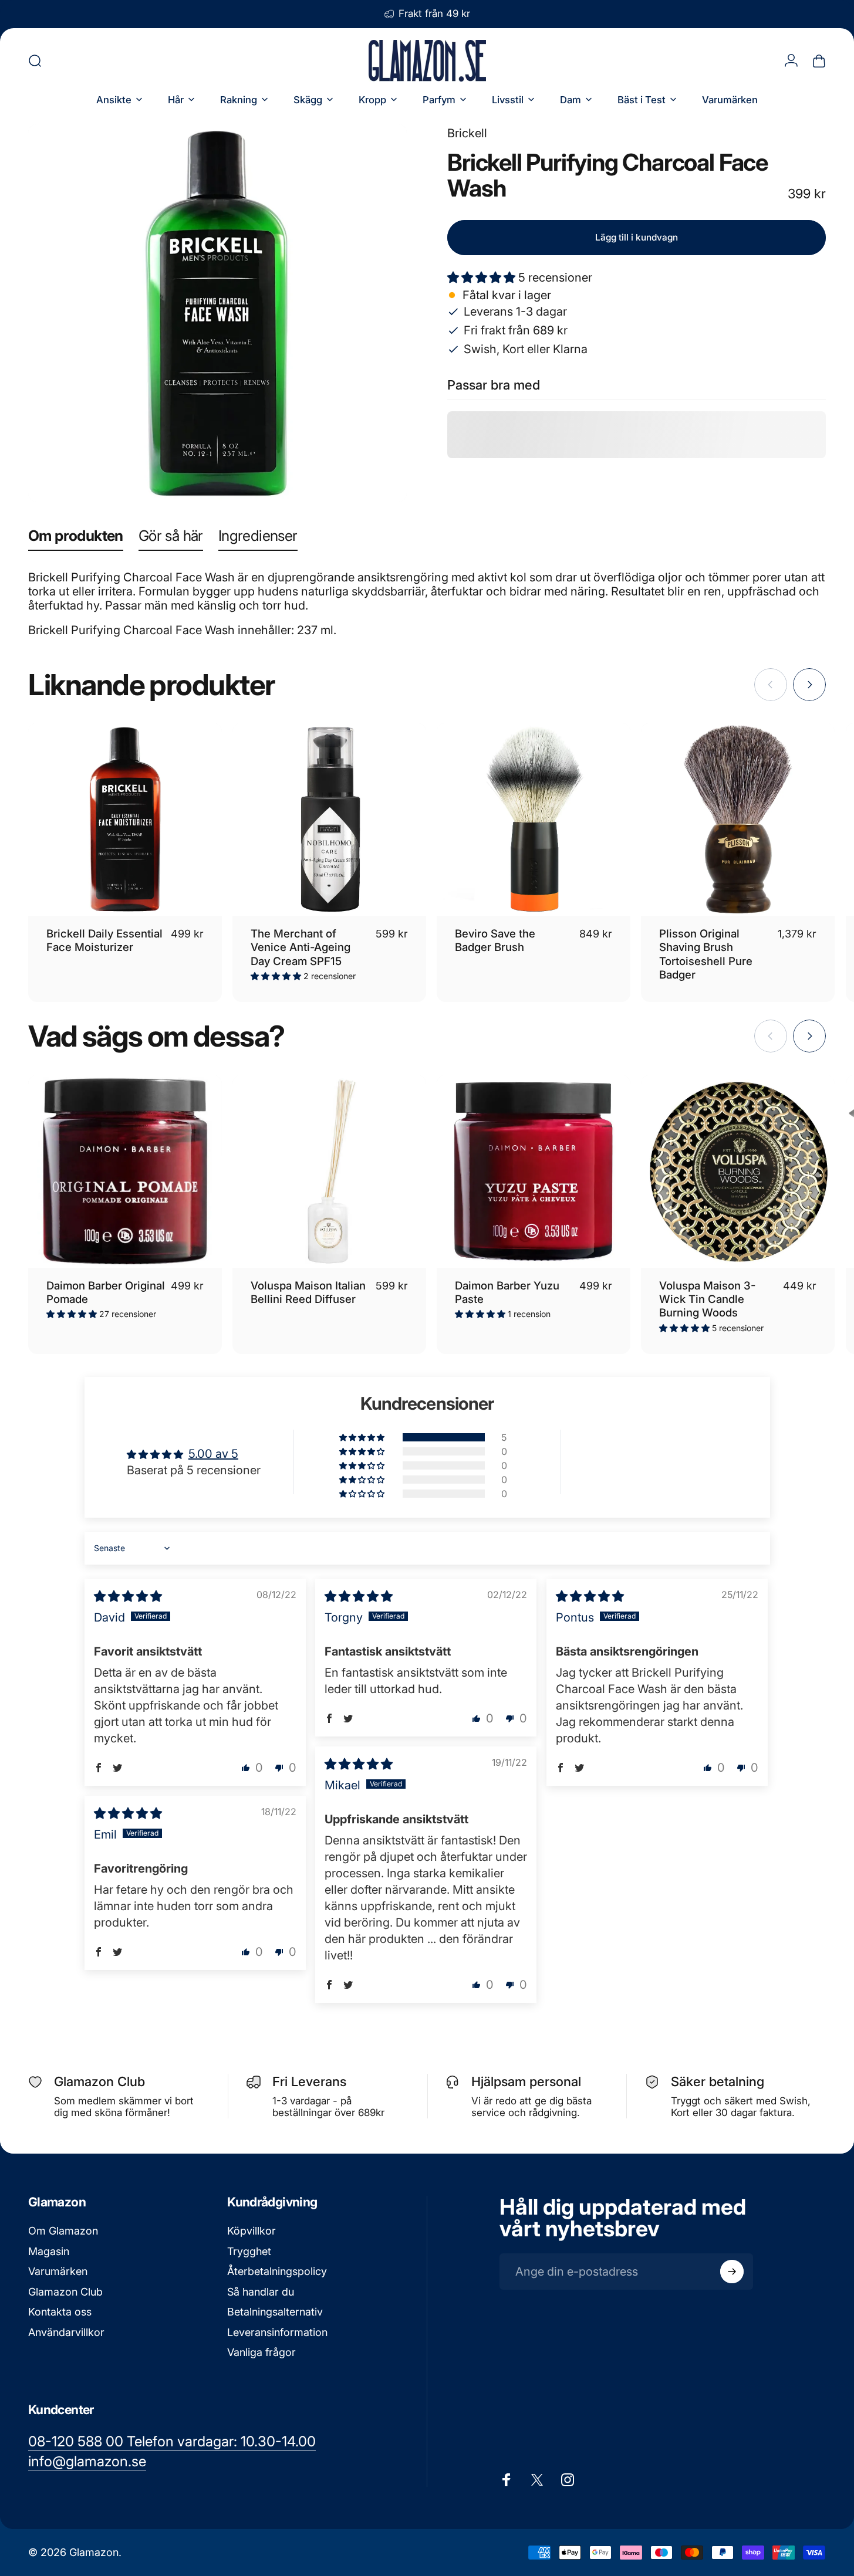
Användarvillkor (66, 2332)
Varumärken (58, 2271)
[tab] (76, 538)
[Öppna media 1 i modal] (217, 313)
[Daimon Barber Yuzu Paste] (534, 1172)
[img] (128, 1596)
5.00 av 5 (213, 1454)
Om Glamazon (63, 2231)
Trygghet (249, 2251)
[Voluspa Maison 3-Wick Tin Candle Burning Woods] (738, 1172)
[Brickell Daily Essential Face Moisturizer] (125, 820)
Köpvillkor (252, 2231)
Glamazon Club (65, 2292)
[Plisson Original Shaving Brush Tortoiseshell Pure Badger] (738, 820)
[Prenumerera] (732, 2272)
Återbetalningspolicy (277, 2271)
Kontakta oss (60, 2312)
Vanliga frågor (261, 2352)
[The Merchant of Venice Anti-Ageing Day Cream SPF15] (329, 820)
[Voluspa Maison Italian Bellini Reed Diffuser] (329, 1172)
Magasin (49, 2251)
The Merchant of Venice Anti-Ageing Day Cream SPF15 (301, 947)
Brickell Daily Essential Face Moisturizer (104, 940)
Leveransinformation (277, 2332)
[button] (483, 277)
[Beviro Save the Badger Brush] (534, 820)
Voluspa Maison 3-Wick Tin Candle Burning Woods (707, 1299)
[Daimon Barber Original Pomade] (125, 1172)
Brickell (467, 133)
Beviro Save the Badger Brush (495, 940)
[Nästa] (809, 685)
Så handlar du (261, 2292)
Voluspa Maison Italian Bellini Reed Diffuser (308, 1292)
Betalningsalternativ (275, 2312)
